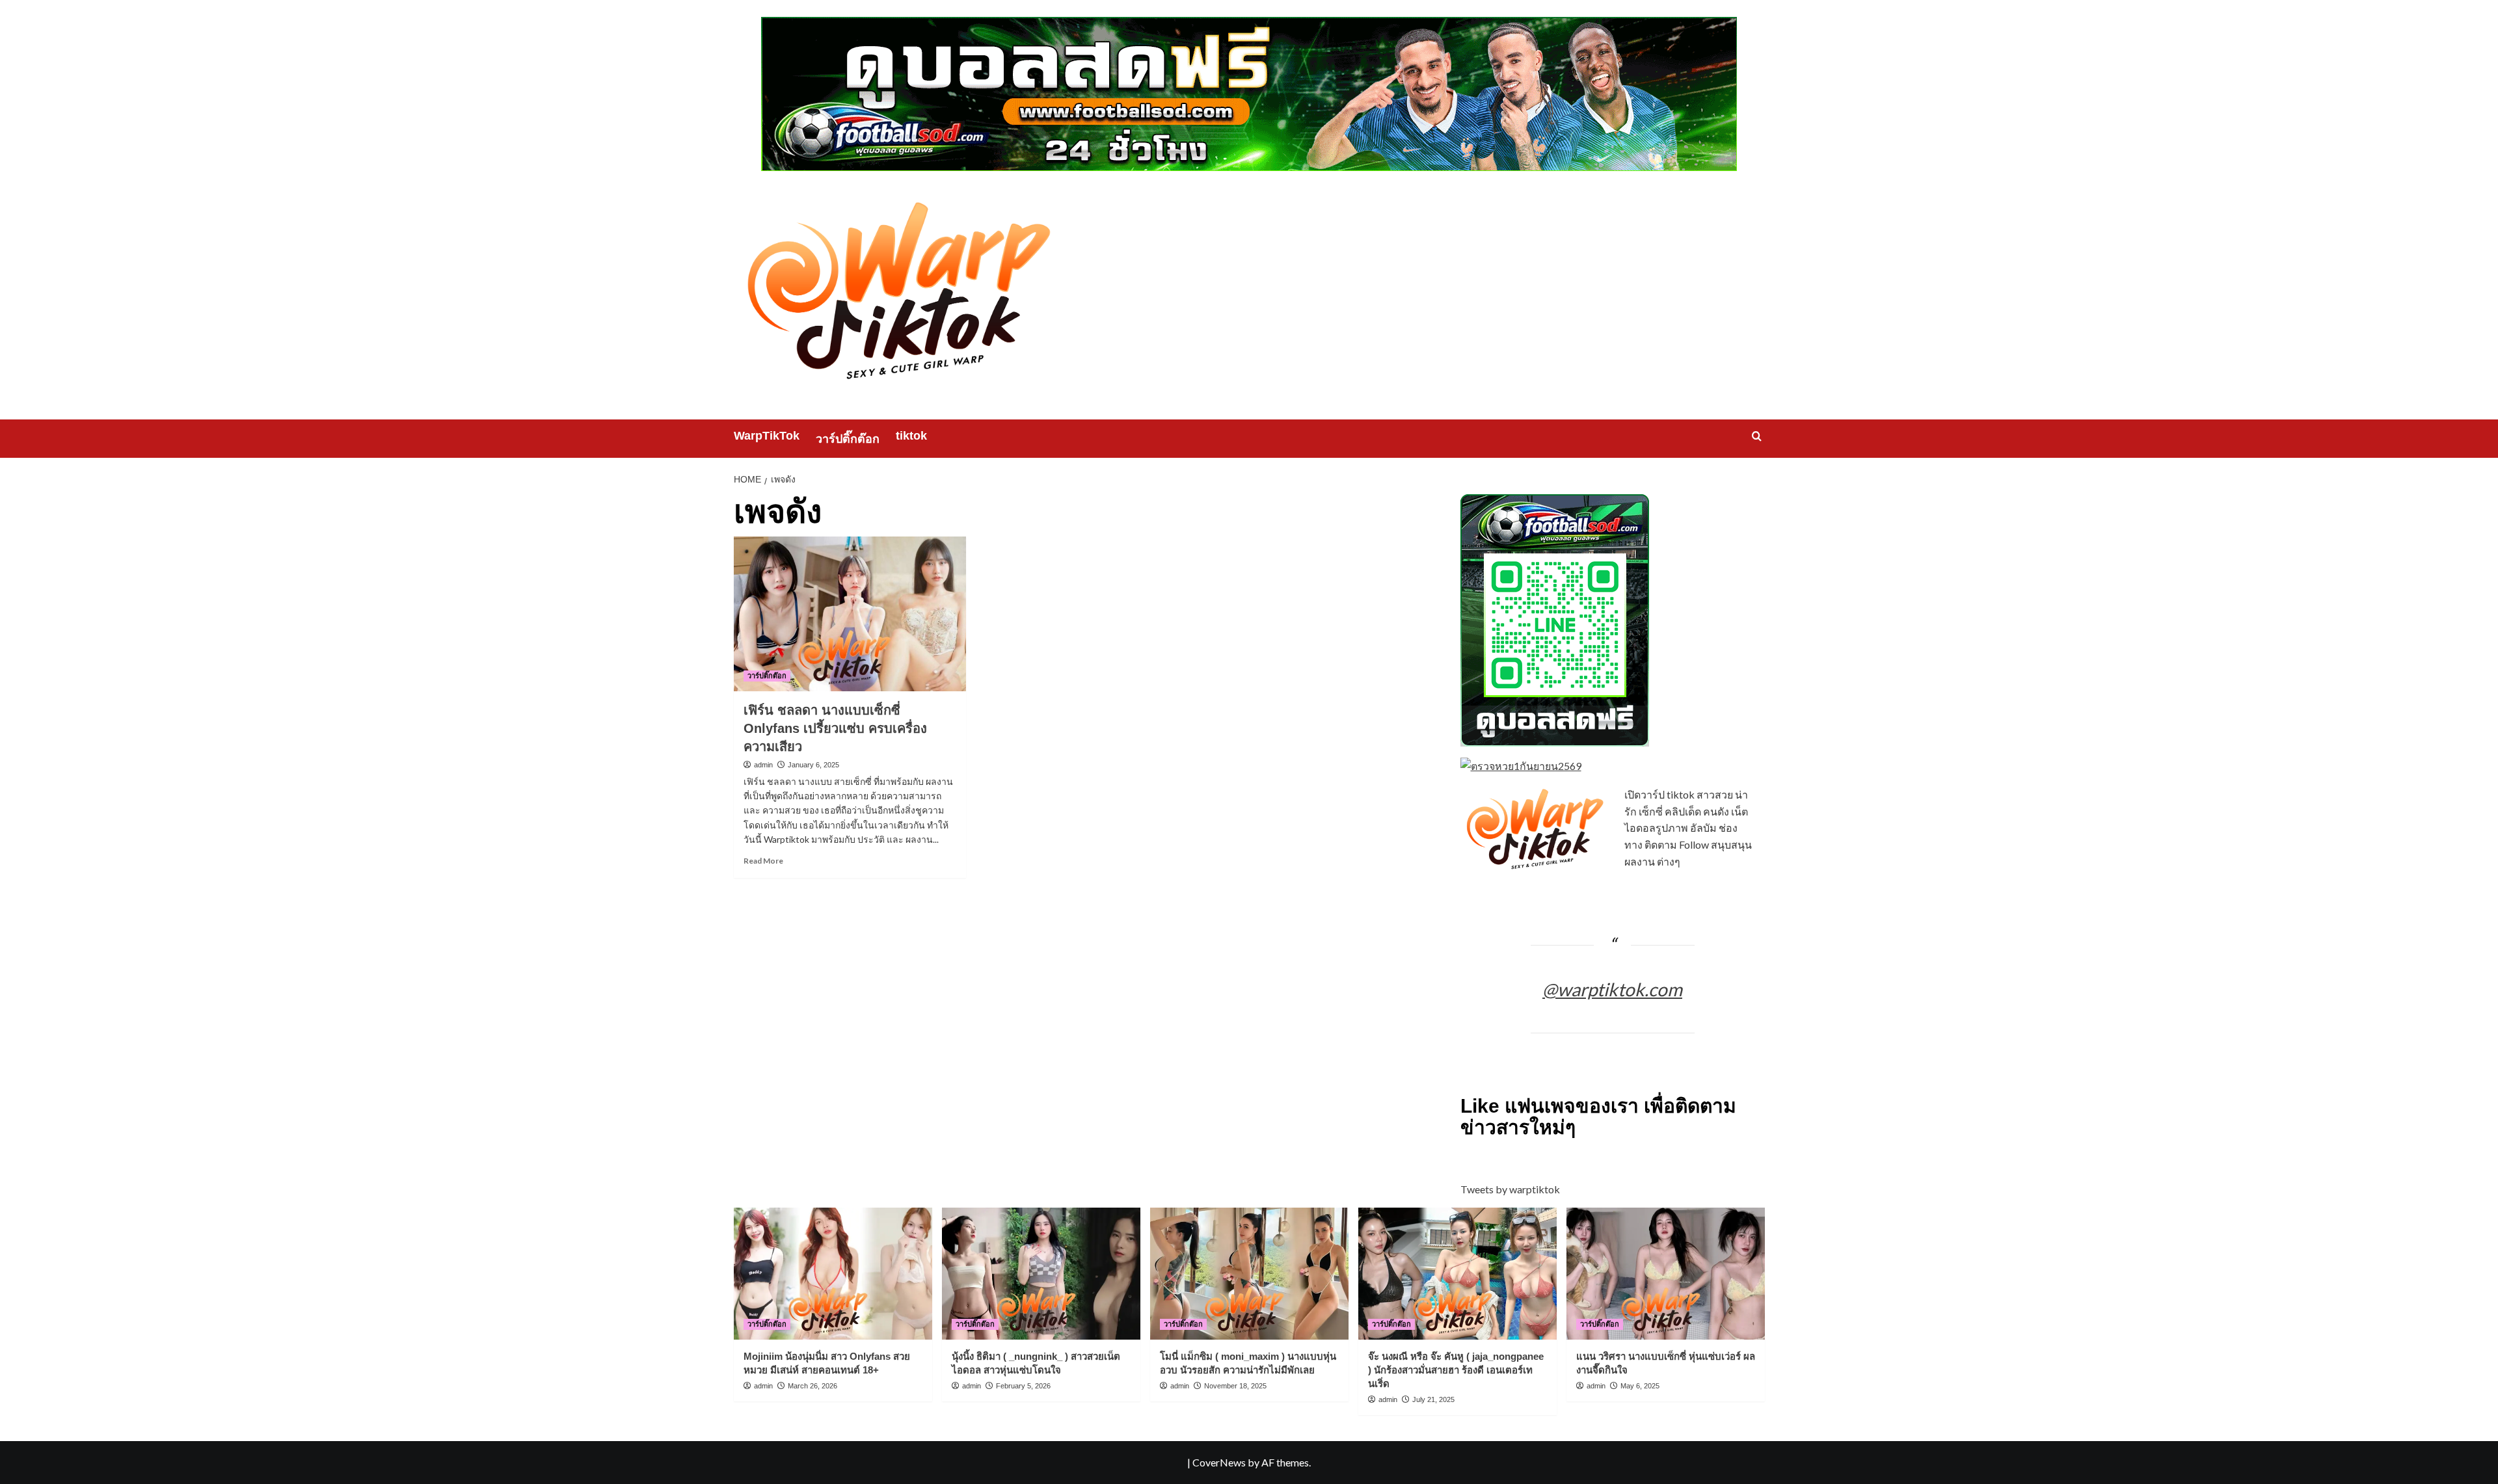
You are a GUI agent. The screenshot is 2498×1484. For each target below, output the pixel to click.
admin (763, 765)
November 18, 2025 (1235, 1386)
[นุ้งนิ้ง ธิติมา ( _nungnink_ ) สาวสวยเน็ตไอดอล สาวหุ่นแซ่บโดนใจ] (1041, 1274)
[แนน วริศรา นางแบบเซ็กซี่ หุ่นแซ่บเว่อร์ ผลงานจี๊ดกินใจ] (1666, 1274)
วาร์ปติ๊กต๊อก (848, 439)
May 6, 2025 (1640, 1386)
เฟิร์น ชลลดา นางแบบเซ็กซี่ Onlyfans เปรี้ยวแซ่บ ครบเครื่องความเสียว (835, 728)
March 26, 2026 (813, 1386)
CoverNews (1219, 1462)
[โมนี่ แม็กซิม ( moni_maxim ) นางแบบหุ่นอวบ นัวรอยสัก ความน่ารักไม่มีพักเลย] (1249, 1274)
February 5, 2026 (1023, 1386)
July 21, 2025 (1433, 1399)
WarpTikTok (767, 436)
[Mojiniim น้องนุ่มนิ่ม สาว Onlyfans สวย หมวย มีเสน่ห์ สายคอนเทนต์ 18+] (833, 1274)
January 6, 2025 (813, 765)
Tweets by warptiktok (1510, 1189)
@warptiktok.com (1612, 989)
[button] (1757, 436)
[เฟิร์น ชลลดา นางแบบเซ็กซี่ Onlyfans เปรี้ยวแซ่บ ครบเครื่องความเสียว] (850, 614)
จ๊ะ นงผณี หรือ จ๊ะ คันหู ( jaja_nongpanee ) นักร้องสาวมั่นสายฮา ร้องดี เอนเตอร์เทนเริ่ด (1456, 1370)
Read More (763, 861)
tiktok (911, 436)
